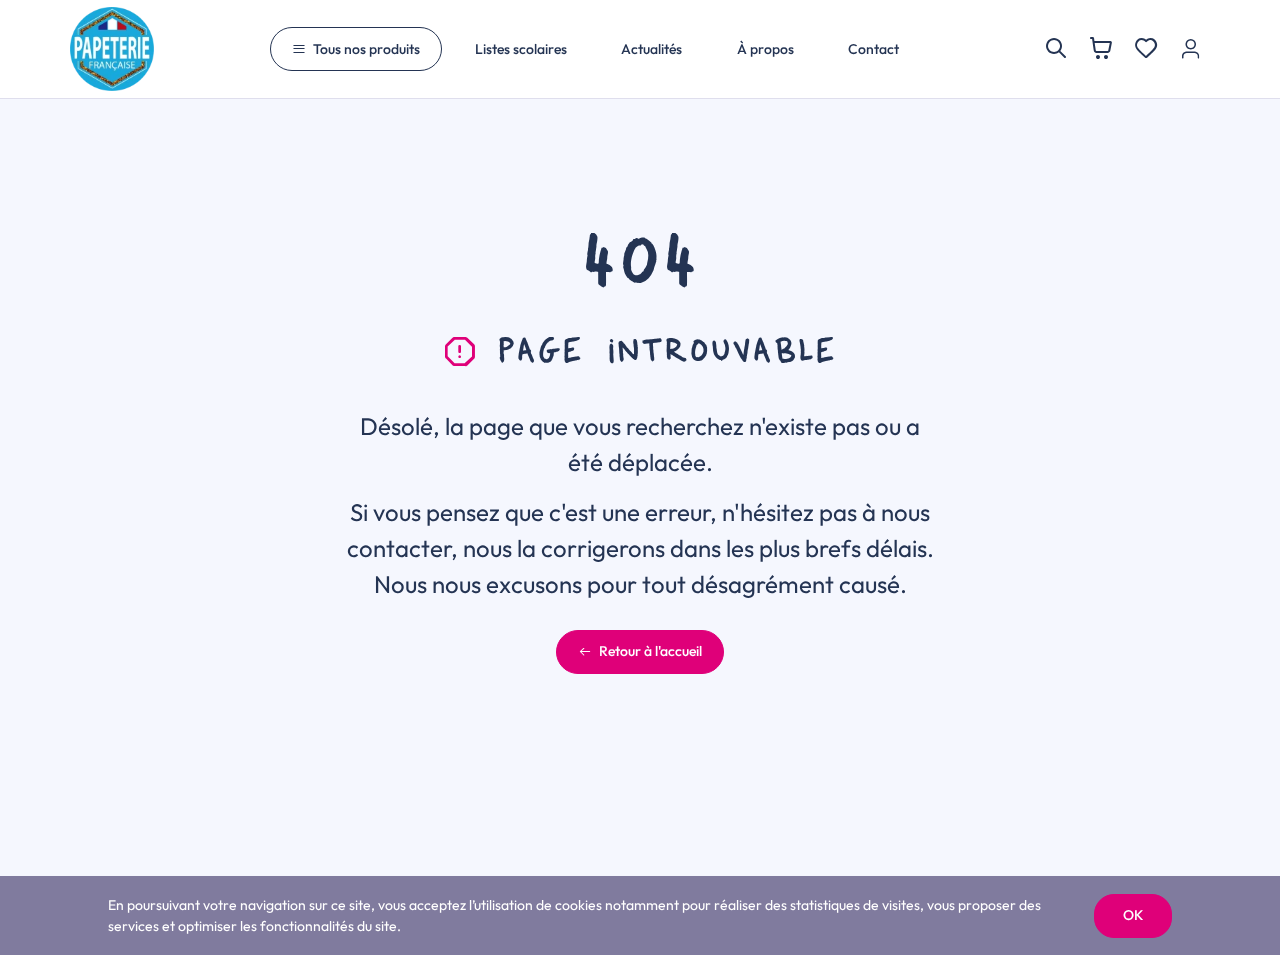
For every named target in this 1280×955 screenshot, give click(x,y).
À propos (765, 49)
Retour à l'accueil (650, 651)
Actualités (651, 49)
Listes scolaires (521, 49)
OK (1133, 915)
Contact (873, 49)
